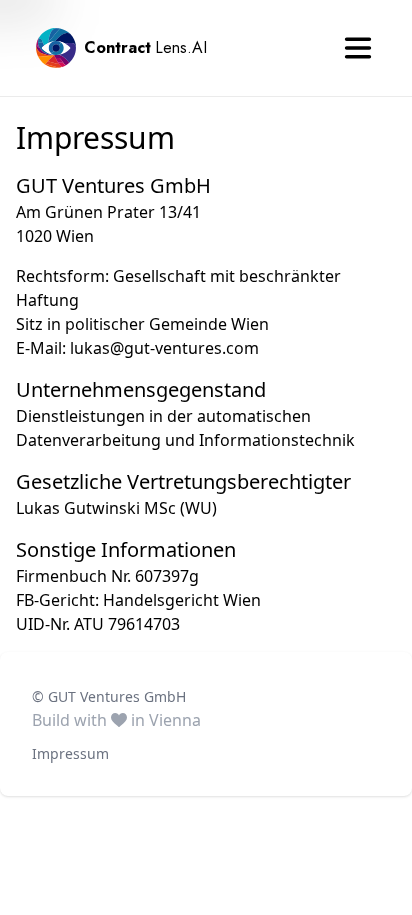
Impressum (70, 753)
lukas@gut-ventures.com (164, 348)
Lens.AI (145, 47)
